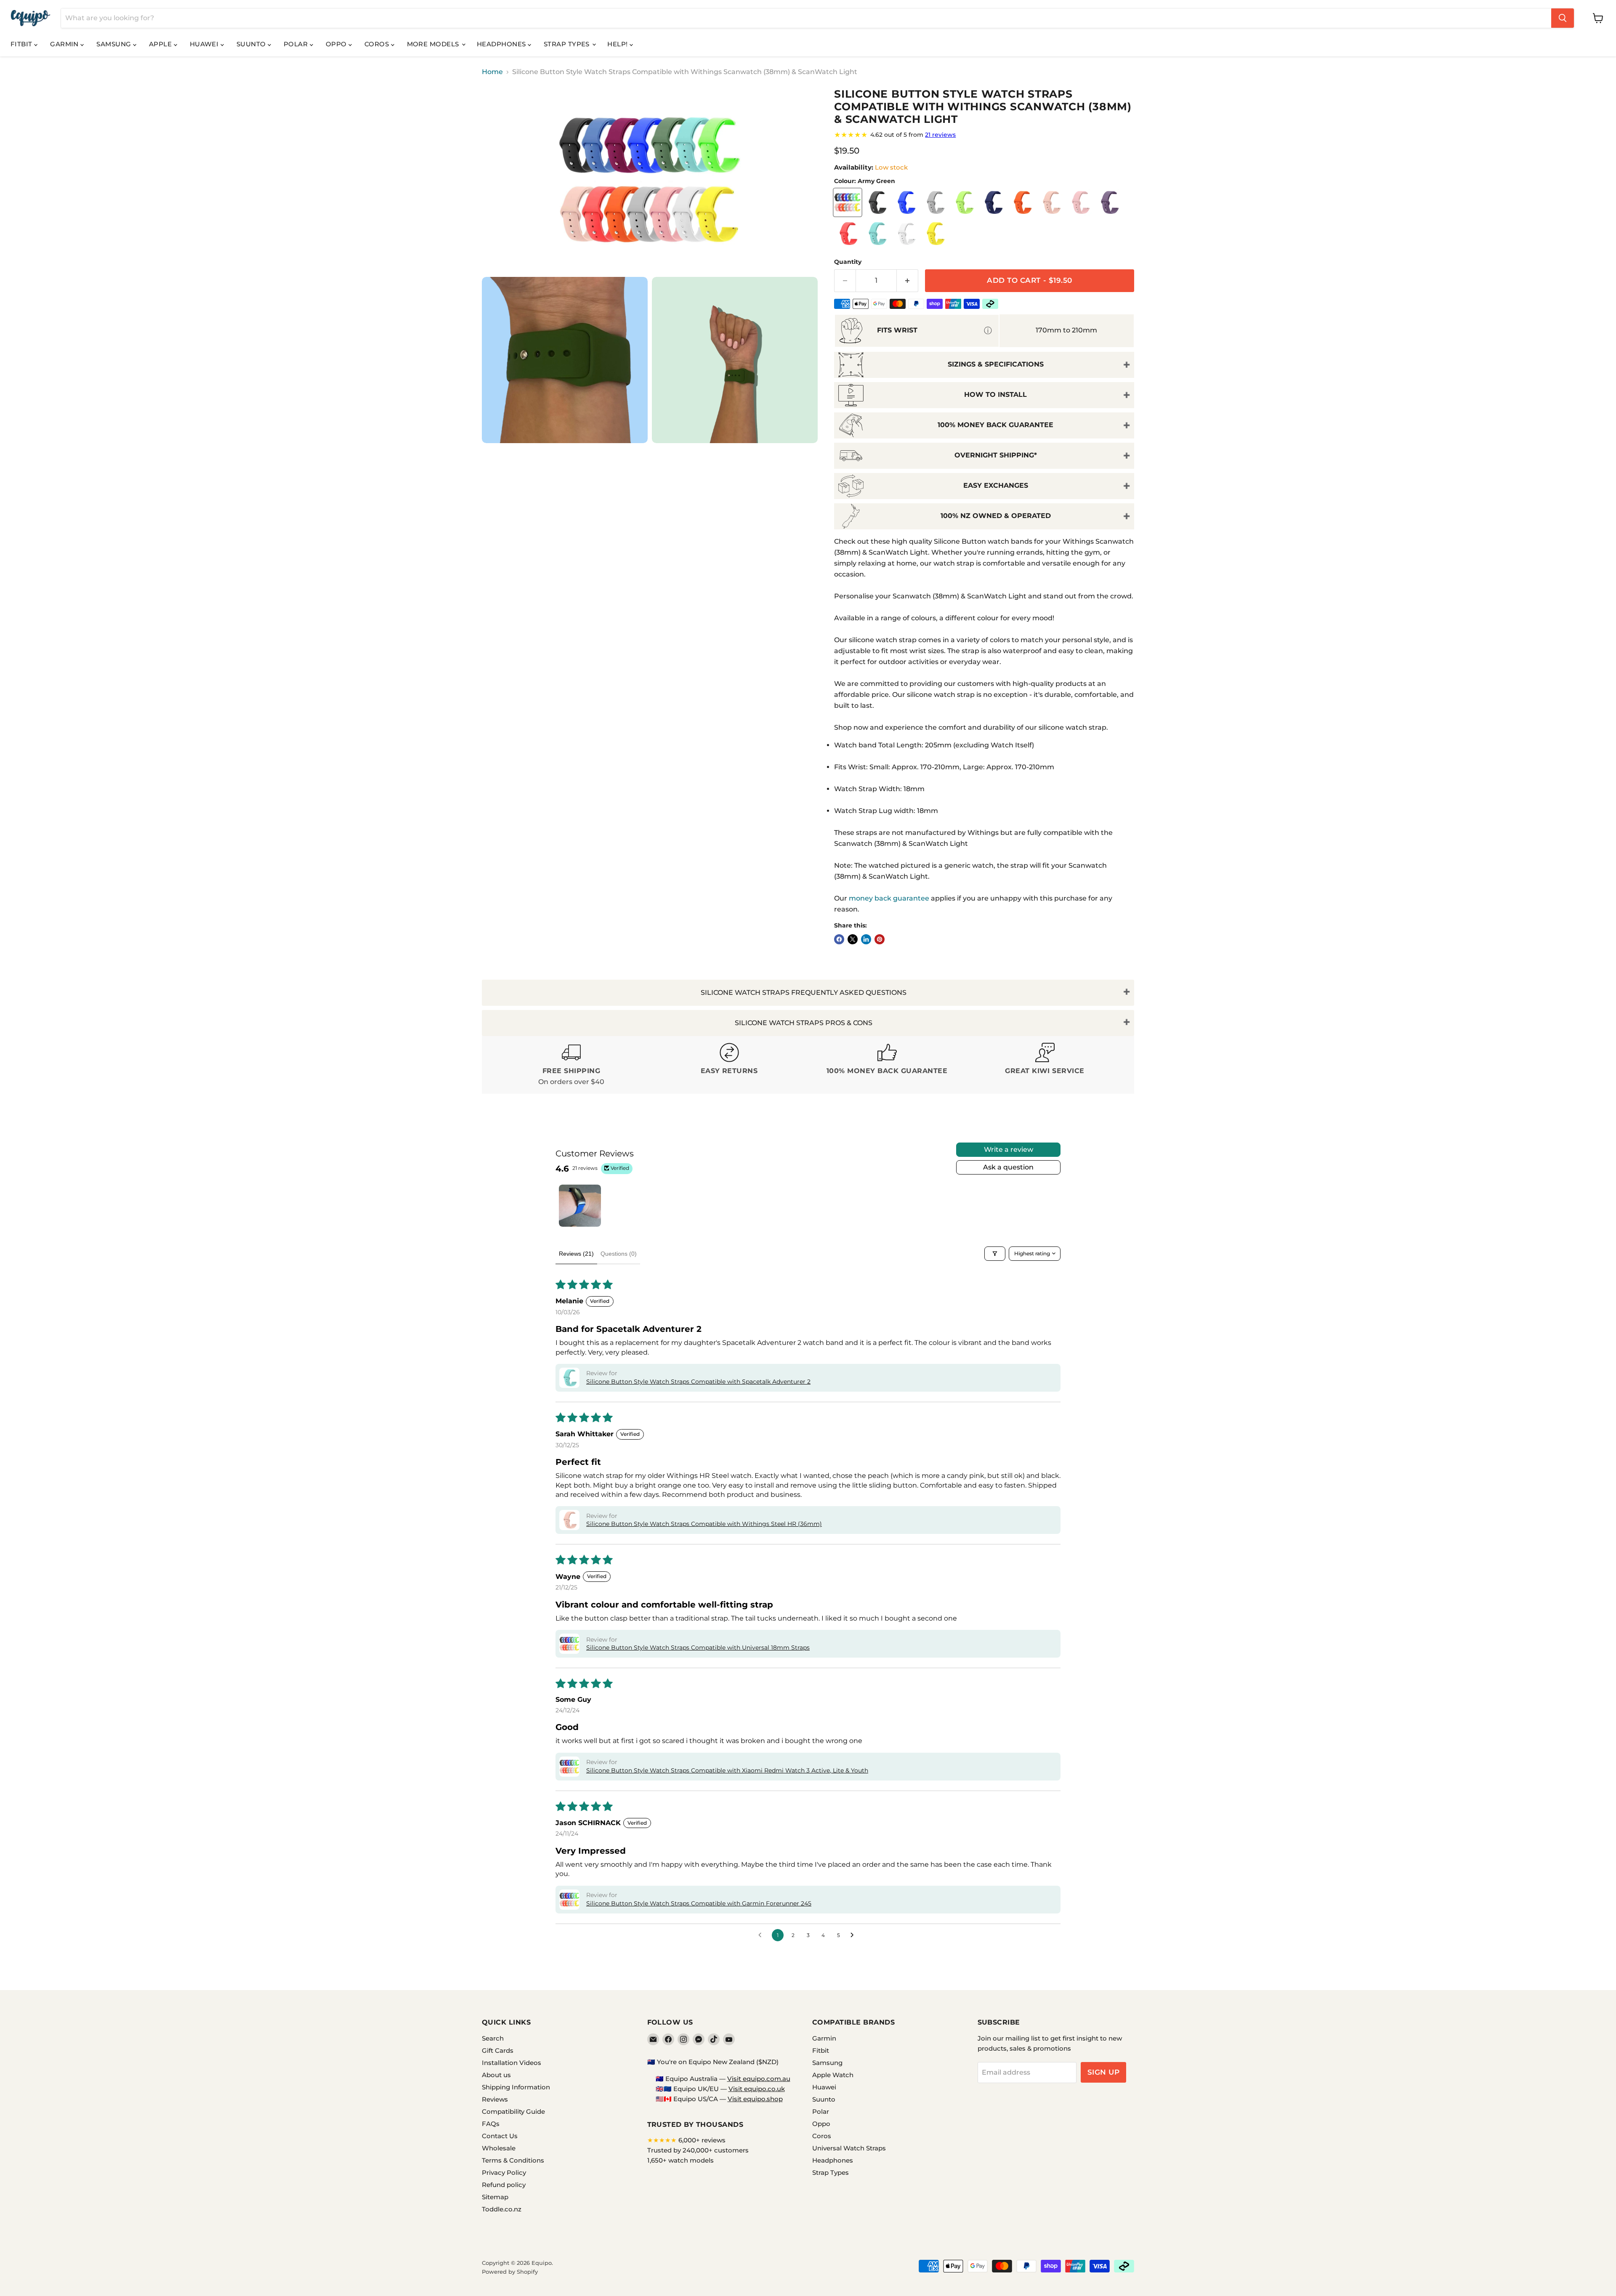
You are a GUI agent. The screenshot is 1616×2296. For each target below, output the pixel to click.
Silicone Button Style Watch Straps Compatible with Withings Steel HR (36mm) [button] (704, 1524)
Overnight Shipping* (996, 455)
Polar (297, 44)
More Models (434, 44)
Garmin (65, 44)
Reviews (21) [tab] (576, 1254)
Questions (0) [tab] (619, 1254)
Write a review (1009, 1149)
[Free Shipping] (571, 1065)
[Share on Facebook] (839, 939)
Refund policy (504, 2185)
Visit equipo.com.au (759, 2079)
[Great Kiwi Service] (1045, 1065)
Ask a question (1008, 1167)
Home (492, 72)
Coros (378, 44)
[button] (569, 1378)
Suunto (252, 44)
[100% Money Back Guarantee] (887, 1065)
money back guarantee (889, 898)
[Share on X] (853, 939)
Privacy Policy (504, 2172)
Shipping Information (516, 2087)
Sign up (1104, 2072)
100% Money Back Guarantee (995, 425)
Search (493, 2038)
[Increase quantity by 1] (908, 281)
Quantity (848, 262)
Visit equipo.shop (755, 2099)
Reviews (495, 2099)
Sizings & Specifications (996, 364)
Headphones (502, 44)
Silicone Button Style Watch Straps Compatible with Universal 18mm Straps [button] (698, 1648)
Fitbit (22, 44)
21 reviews (940, 135)
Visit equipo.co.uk (757, 2089)
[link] (984, 135)
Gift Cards (498, 2050)
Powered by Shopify (510, 2272)
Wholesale (499, 2148)
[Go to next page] (854, 1935)
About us (496, 2075)
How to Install (995, 395)
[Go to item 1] (580, 1206)
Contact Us (500, 2136)
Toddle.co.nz (502, 2209)
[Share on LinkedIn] (866, 939)
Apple (161, 44)
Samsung (115, 44)
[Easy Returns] (729, 1065)
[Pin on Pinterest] (880, 939)
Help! (618, 44)
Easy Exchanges (996, 485)
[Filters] (995, 1254)
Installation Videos (512, 2063)
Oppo (337, 44)
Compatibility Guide (513, 2111)
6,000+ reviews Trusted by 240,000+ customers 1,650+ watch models (698, 2150)
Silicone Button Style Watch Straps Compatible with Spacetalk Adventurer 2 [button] (698, 1382)
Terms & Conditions (513, 2160)
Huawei (205, 44)
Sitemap (495, 2197)
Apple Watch (833, 2075)
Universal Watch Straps (849, 2148)
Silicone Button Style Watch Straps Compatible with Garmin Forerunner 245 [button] (699, 1903)
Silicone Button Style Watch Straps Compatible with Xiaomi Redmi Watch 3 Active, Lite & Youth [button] (727, 1770)
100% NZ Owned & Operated (996, 516)
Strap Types (567, 44)
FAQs (491, 2124)
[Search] (1563, 18)
